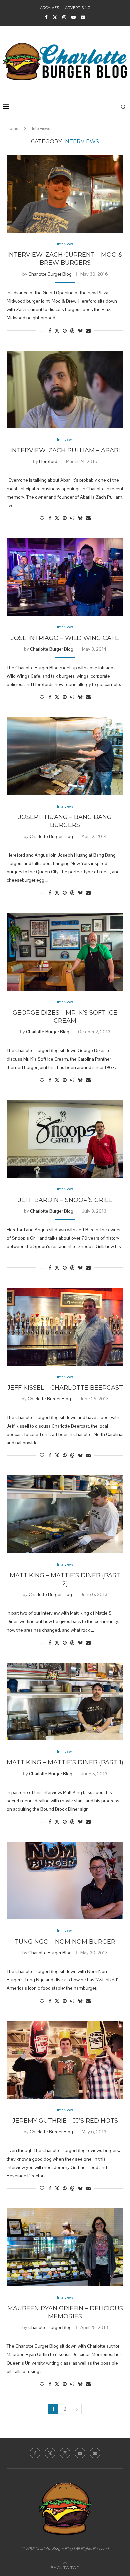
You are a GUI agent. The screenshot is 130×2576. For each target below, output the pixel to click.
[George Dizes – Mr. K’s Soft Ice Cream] (65, 952)
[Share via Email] (88, 331)
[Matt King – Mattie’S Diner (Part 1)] (65, 1701)
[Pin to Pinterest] (65, 331)
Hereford (48, 461)
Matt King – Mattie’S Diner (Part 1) (65, 1762)
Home (12, 129)
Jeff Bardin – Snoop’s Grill (65, 1200)
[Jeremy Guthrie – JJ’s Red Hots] (65, 2060)
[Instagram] (64, 17)
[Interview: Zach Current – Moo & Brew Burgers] (65, 194)
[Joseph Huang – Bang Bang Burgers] (65, 756)
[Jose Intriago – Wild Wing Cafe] (65, 577)
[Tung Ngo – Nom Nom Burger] (65, 1880)
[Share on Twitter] (57, 331)
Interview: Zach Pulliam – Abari (65, 450)
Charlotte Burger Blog (50, 274)
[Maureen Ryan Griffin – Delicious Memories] (65, 2247)
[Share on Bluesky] (80, 331)
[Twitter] (55, 17)
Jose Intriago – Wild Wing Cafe (65, 638)
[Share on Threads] (72, 331)
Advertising (78, 8)
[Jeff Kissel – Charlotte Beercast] (65, 1327)
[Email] (83, 17)
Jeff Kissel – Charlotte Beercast (65, 1388)
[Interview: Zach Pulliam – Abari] (65, 390)
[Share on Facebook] (50, 331)
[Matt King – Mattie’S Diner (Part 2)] (65, 1514)
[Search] (123, 107)
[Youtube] (73, 17)
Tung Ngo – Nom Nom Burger (65, 1942)
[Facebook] (46, 17)
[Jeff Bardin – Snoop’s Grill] (65, 1139)
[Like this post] (42, 331)
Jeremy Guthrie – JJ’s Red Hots (65, 2121)
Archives (49, 8)
